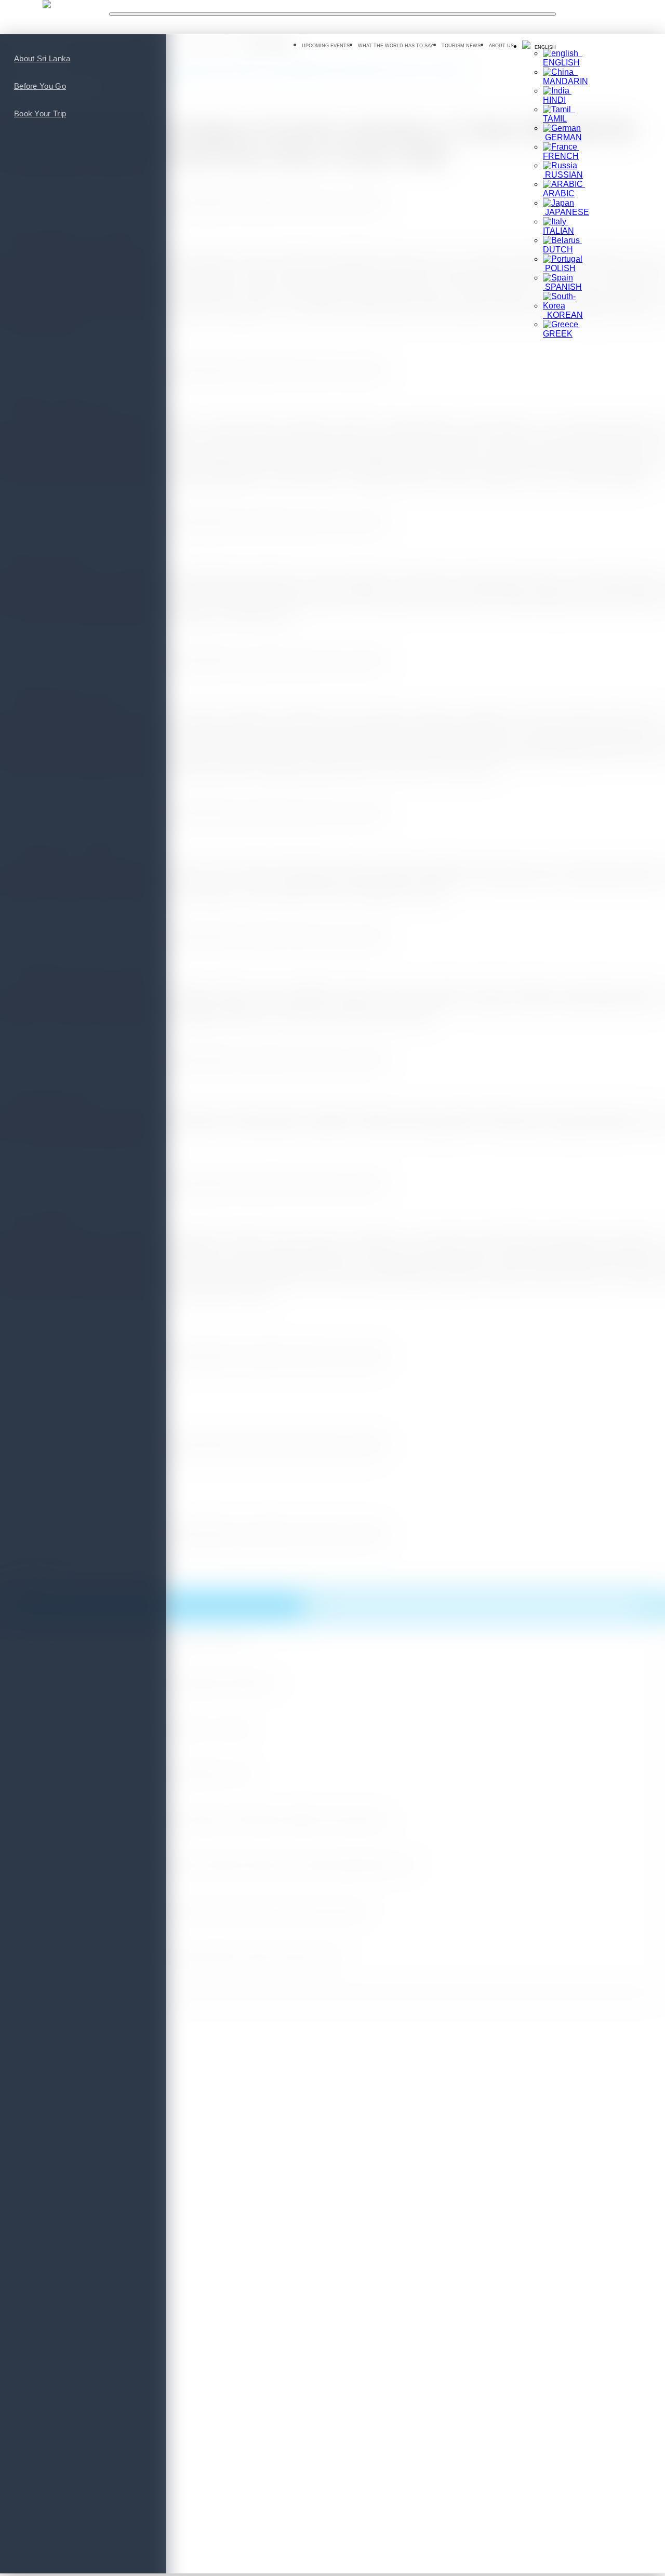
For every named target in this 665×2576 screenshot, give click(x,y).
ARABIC (564, 189)
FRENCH (561, 151)
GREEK (562, 329)
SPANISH (562, 287)
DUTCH (562, 245)
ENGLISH (563, 58)
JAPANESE (566, 212)
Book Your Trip (40, 113)
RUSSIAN (563, 175)
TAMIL (559, 114)
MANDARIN (566, 77)
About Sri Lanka (42, 58)
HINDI (557, 95)
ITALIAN (558, 226)
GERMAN (562, 137)
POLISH (559, 268)
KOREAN (563, 315)
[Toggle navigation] (332, 14)
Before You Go (40, 86)
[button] (539, 46)
